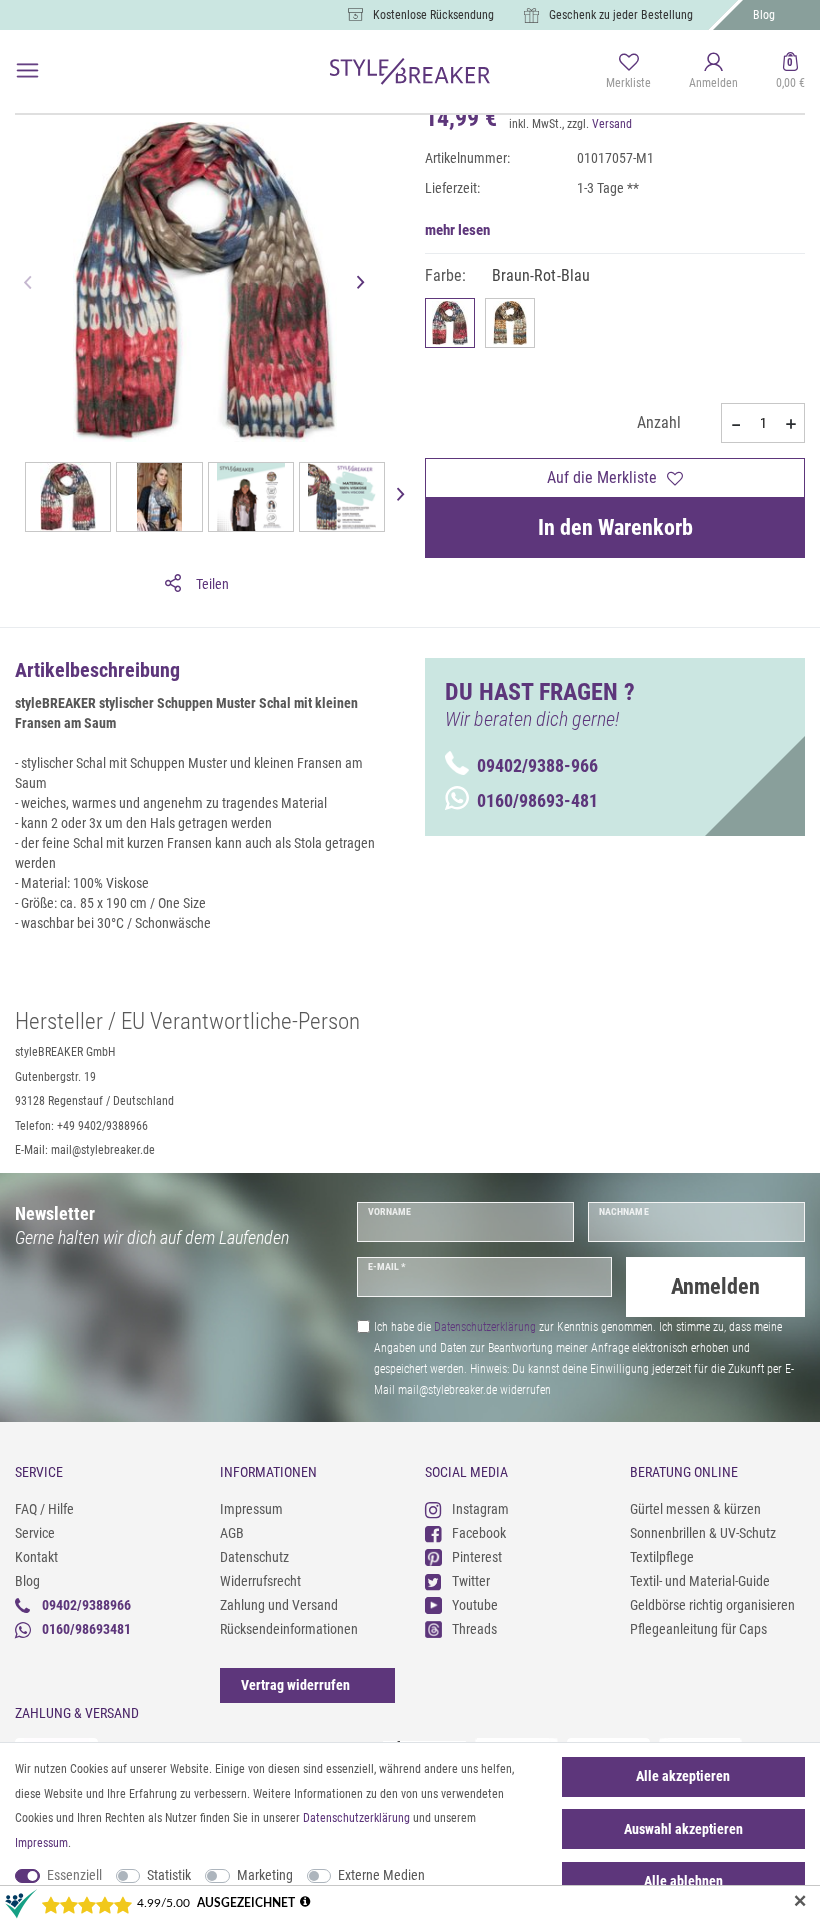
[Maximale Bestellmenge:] (791, 424)
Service (35, 1533)
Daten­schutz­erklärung (356, 1818)
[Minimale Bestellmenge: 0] (735, 424)
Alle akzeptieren (683, 1776)
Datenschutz (254, 1557)
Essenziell (74, 1875)
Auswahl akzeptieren (683, 1829)
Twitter (471, 1581)
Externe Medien (381, 1875)
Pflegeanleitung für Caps (698, 1629)
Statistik (169, 1875)
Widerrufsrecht (260, 1581)
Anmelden (715, 1286)
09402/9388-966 (537, 765)
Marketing (265, 1875)
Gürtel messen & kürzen (695, 1509)
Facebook (479, 1533)
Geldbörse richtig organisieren (712, 1605)
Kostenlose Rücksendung (433, 15)
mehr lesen (457, 230)
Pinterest (477, 1557)
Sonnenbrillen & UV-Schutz (703, 1533)
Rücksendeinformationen (289, 1629)
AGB (232, 1533)
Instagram (480, 1509)
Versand (612, 124)
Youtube (475, 1605)
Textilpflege (662, 1557)
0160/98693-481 (537, 800)
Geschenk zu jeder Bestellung (621, 15)
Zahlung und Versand (279, 1605)
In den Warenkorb (615, 527)
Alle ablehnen (683, 1881)
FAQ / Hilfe (44, 1509)
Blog (764, 15)
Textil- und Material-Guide (700, 1581)
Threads (474, 1629)
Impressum (251, 1509)
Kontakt (36, 1557)
